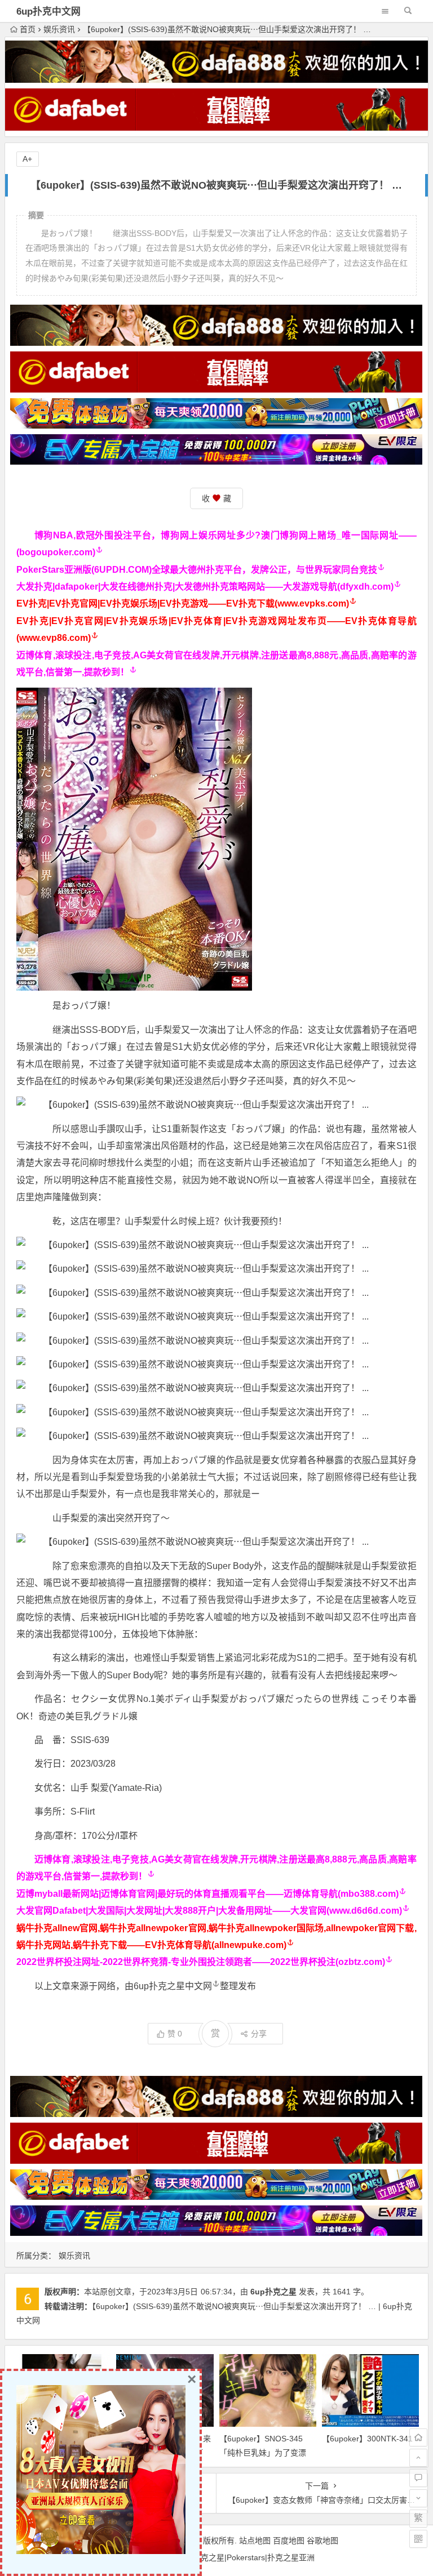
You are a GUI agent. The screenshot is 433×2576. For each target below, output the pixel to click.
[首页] (418, 2437)
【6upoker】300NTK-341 (367, 2439)
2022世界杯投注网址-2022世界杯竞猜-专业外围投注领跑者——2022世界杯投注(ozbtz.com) (201, 1962)
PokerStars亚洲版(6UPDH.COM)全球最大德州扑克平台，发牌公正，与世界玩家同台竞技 (197, 570)
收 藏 (216, 498)
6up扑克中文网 (48, 12)
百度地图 (289, 2541)
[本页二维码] (418, 2539)
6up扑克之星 (273, 2292)
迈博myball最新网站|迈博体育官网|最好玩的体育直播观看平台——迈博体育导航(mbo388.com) (207, 1894)
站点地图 (255, 2541)
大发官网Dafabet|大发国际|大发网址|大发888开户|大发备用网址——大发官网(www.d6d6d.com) (209, 1911)
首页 (28, 29)
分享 (259, 2034)
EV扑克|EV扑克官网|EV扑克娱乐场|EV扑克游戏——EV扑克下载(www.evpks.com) (183, 603)
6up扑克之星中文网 (173, 1986)
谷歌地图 (322, 2541)
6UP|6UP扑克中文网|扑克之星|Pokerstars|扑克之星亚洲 (216, 2557)
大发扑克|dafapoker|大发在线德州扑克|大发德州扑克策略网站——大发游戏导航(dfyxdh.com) (205, 587)
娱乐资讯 (59, 29)
